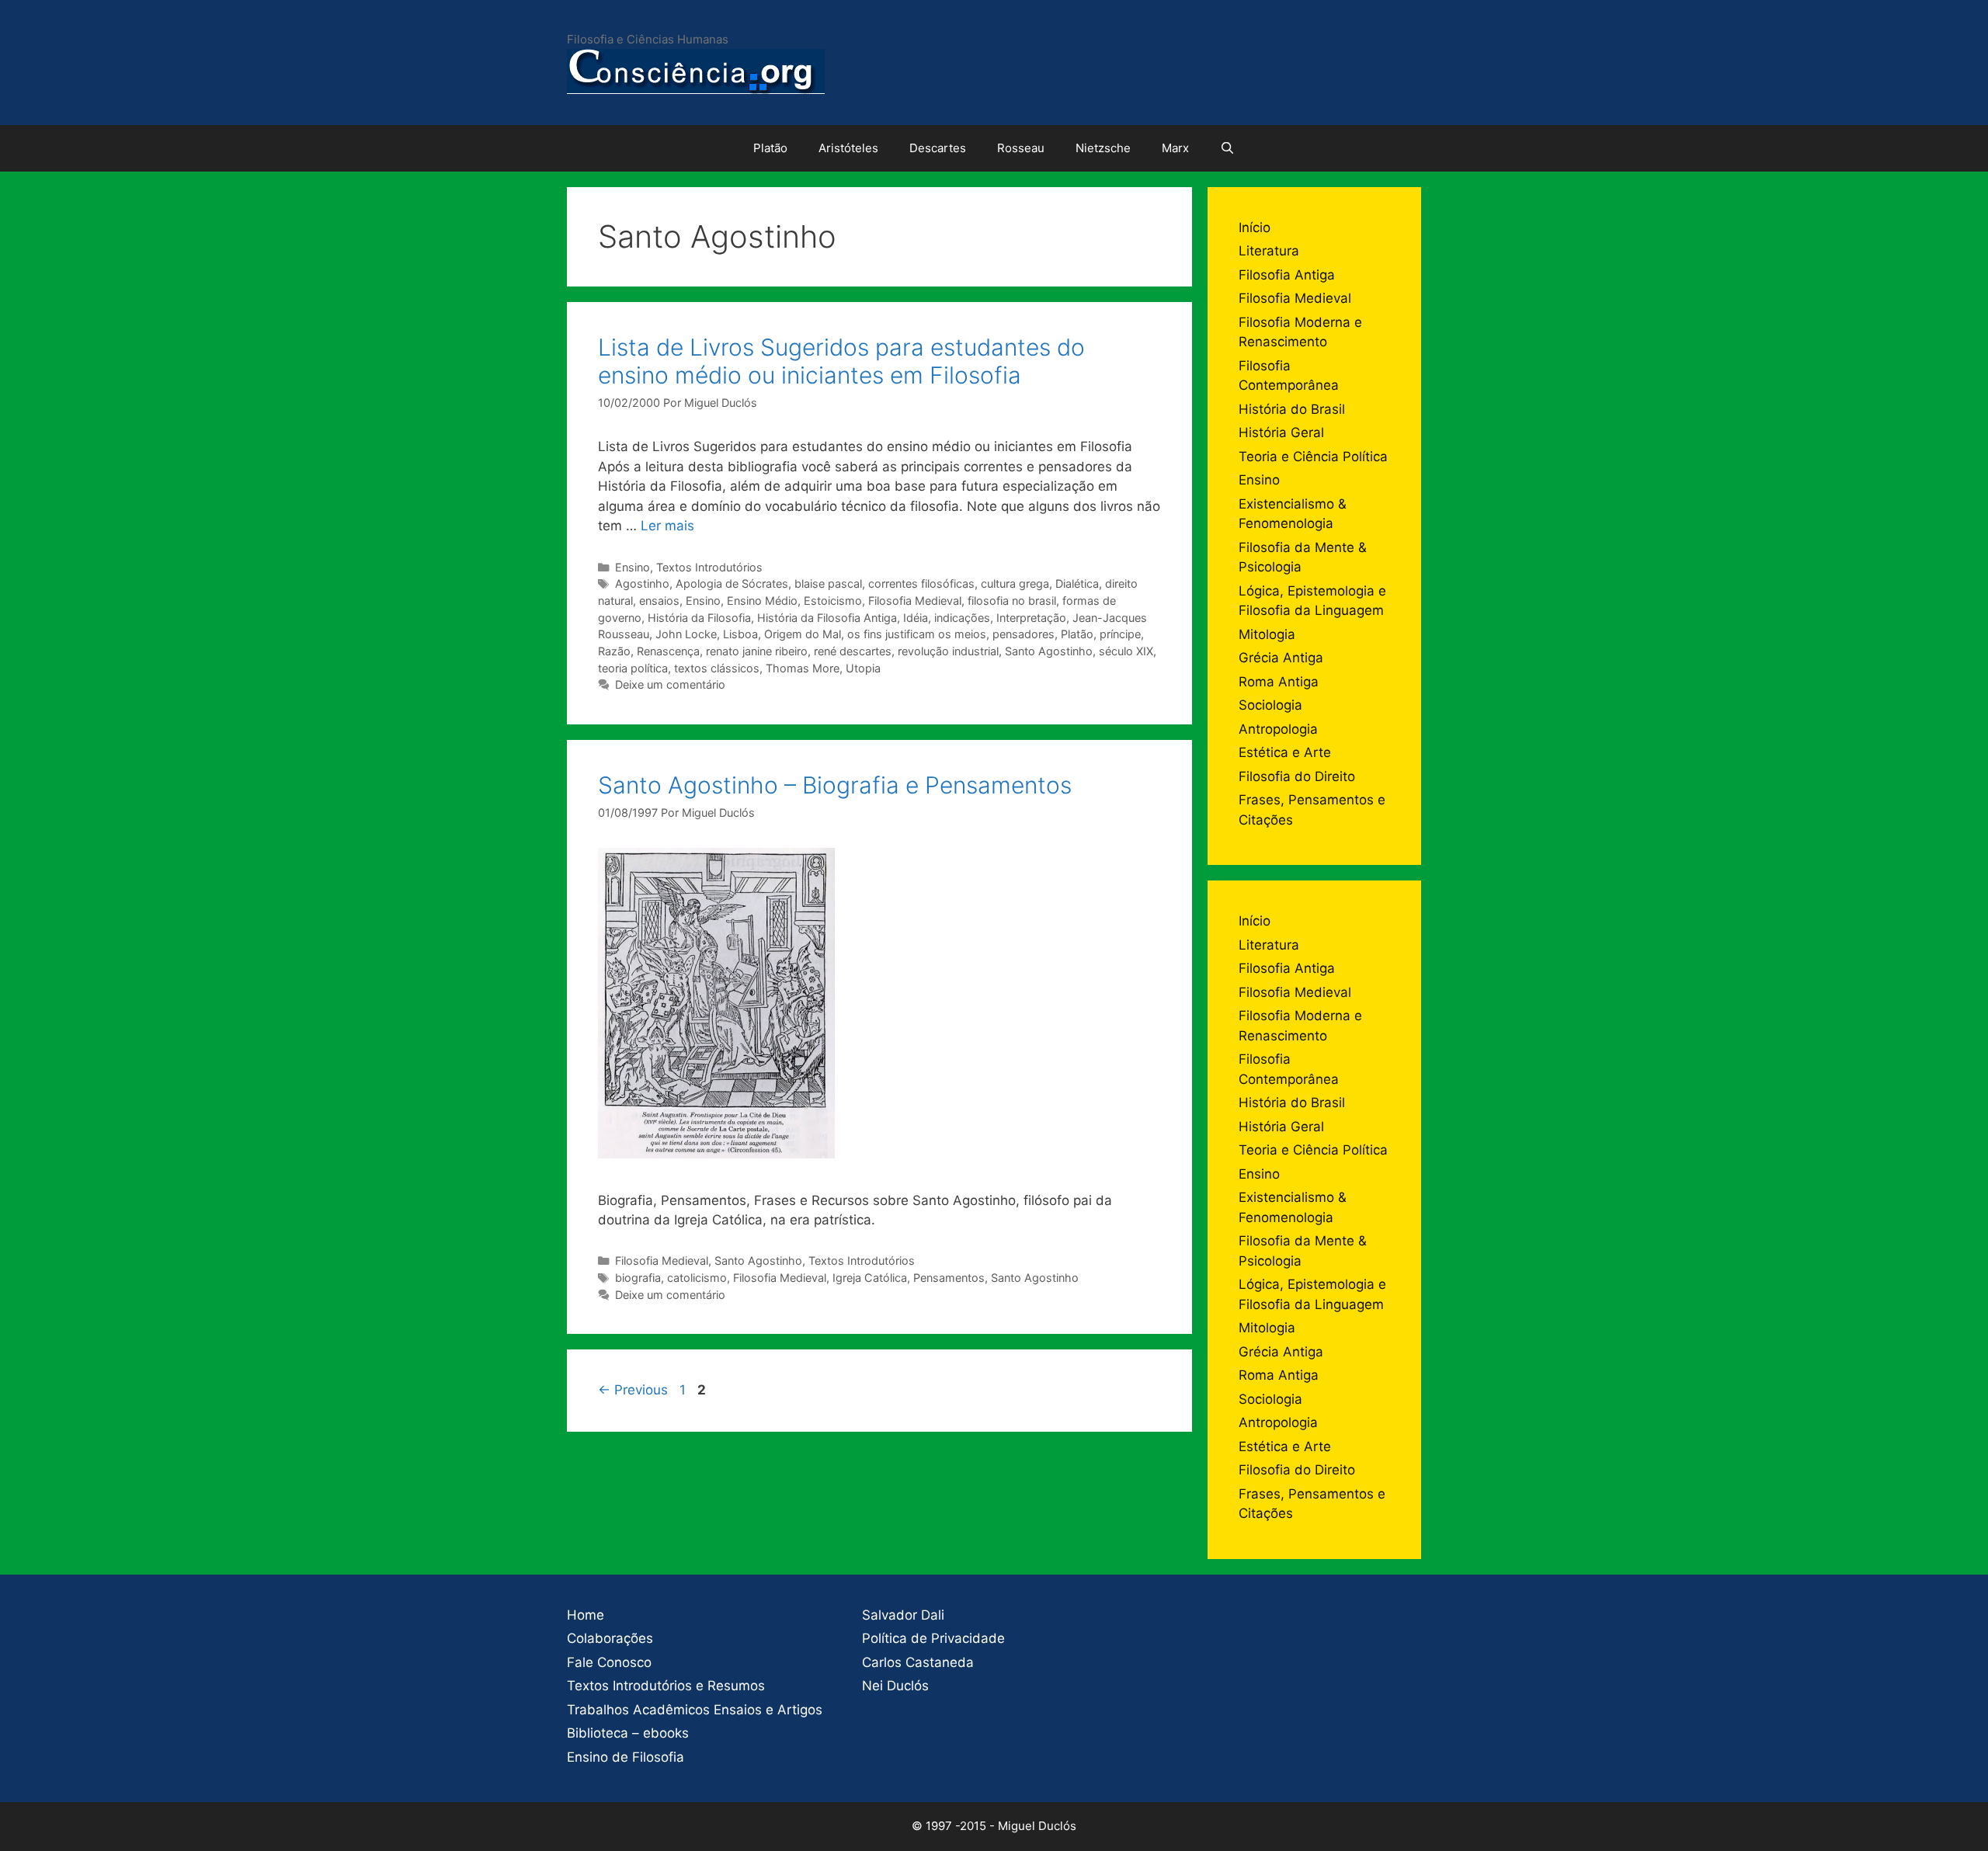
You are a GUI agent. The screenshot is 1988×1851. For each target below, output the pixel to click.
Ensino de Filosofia (626, 1757)
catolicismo (697, 1278)
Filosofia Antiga (1287, 275)
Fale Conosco (609, 1662)
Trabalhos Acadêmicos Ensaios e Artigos (695, 1710)
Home (586, 1615)
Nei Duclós (895, 1686)
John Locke (686, 634)
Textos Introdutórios (709, 567)
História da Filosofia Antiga (827, 618)
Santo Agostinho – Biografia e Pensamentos (835, 785)
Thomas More (803, 668)
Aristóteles (848, 148)
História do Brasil (1292, 409)
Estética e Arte (1285, 752)
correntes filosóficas (921, 583)
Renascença (668, 651)
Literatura (1269, 251)
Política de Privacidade (933, 1638)
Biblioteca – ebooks (628, 1733)
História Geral (1281, 432)
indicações (962, 618)
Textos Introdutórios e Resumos (666, 1686)
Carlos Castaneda (918, 1662)
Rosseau (1021, 148)
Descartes (938, 148)
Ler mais (667, 526)
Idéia (916, 618)
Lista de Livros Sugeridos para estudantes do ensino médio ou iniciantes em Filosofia (841, 361)
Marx (1175, 148)
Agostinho (642, 583)
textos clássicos (717, 668)
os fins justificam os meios (917, 634)
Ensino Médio (762, 601)
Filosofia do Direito (1297, 776)
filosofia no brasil (1012, 601)
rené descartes (853, 651)
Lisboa (740, 634)
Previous (633, 1390)
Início (1255, 227)
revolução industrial (948, 651)
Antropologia (1278, 729)
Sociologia (1270, 705)
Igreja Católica (870, 1278)
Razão (614, 651)
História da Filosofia (699, 618)
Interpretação (1031, 618)
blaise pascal (828, 583)
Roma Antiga (1279, 682)
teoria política (633, 668)
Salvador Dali (903, 1615)
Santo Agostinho (1049, 651)
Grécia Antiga (1281, 658)
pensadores (1024, 634)
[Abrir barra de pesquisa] (1227, 148)
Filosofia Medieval (915, 601)
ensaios (659, 601)
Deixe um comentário (670, 684)
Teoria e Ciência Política (1313, 457)
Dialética (1077, 583)
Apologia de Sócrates (732, 583)
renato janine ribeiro (757, 651)
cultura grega (1015, 583)
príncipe (1120, 634)
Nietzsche (1103, 148)
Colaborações (610, 1638)
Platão (770, 148)
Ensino (633, 567)
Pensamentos (949, 1278)
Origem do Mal (803, 634)
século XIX (1126, 651)
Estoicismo (833, 601)
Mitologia (1267, 634)
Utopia (863, 668)
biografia (638, 1278)
